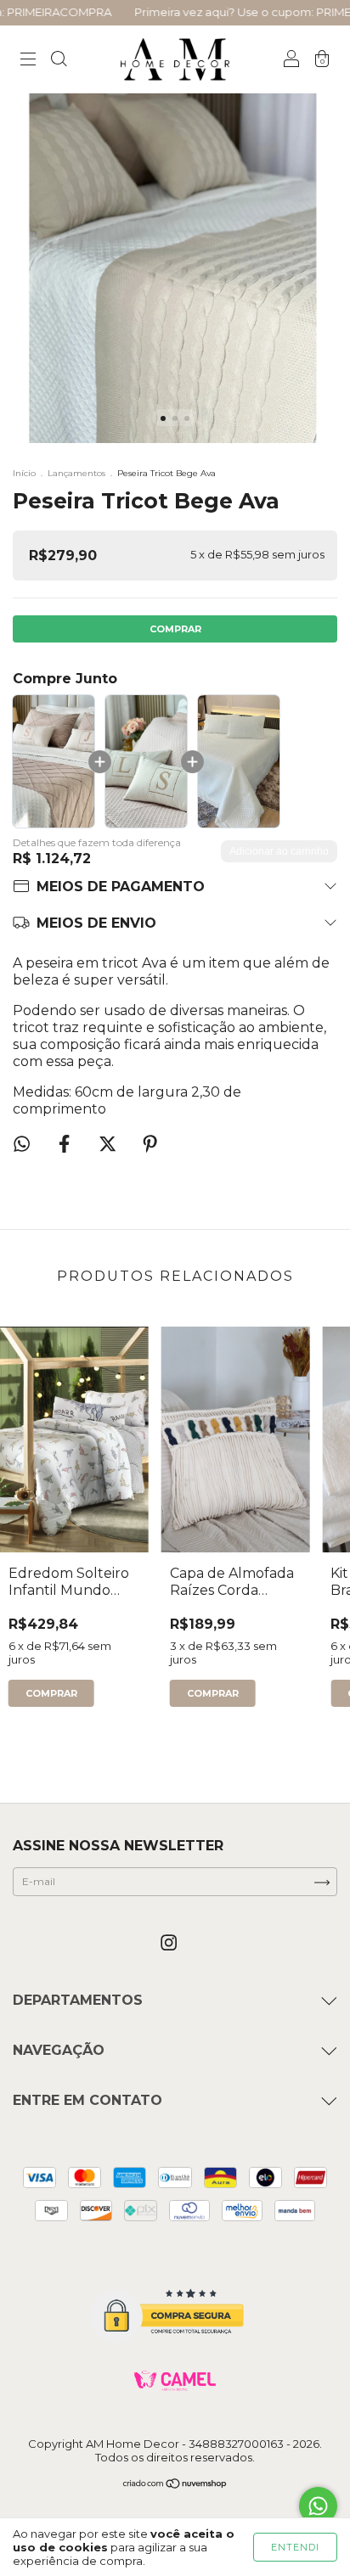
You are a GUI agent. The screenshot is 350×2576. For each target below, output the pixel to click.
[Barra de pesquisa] (59, 61)
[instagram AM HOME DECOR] (169, 1943)
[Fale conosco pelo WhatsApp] (318, 2506)
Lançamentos (76, 473)
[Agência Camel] (175, 2381)
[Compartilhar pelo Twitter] (109, 1145)
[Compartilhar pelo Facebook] (66, 1145)
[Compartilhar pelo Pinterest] (150, 1145)
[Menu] (28, 61)
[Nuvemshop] (175, 2486)
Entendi (295, 2547)
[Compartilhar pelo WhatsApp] (22, 1144)
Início (24, 473)
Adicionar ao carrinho (279, 851)
